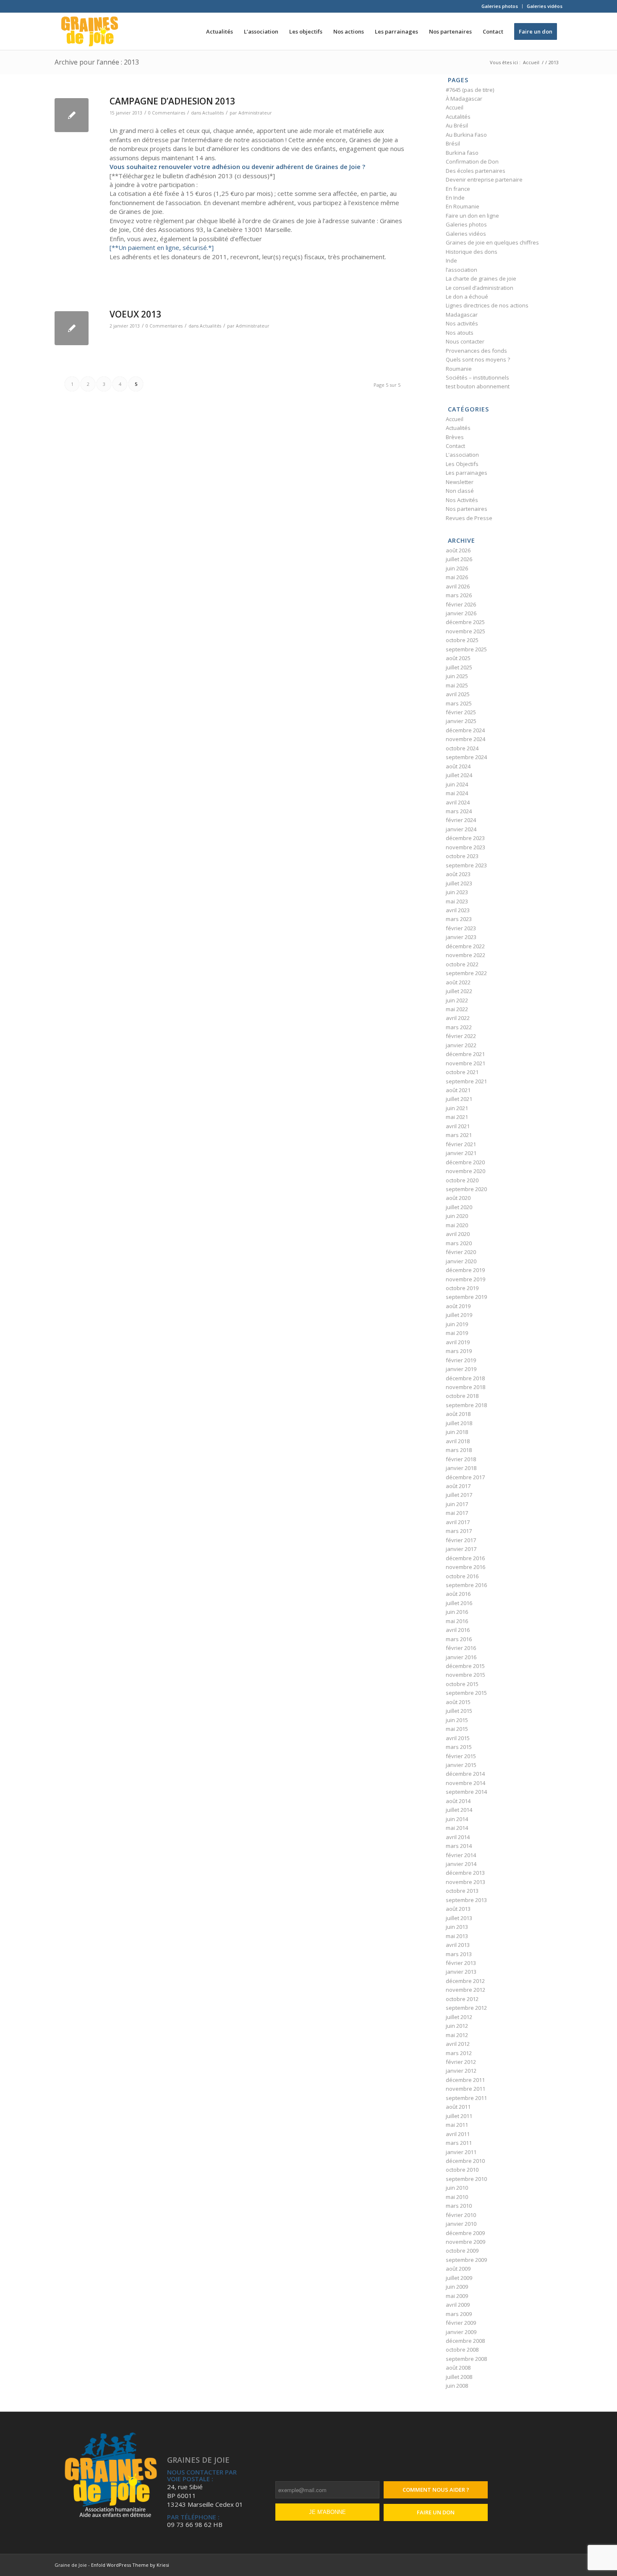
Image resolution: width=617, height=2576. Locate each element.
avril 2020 (458, 1234)
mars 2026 (459, 595)
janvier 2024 (461, 829)
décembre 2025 (465, 622)
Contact (455, 446)
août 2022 (458, 982)
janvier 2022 (461, 1045)
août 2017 (458, 1486)
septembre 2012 (466, 2008)
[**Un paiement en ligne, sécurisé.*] (162, 247)
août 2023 (458, 874)
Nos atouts (460, 333)
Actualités (213, 113)
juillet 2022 (459, 991)
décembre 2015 (465, 1666)
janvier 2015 (461, 1765)
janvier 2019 (461, 1369)
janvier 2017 (461, 1549)
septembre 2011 (466, 2098)
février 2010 (461, 2215)
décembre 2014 (465, 1774)
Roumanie (459, 369)
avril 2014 (458, 1837)
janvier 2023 (461, 937)
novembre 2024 (465, 739)
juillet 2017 (459, 1495)
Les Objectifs (462, 464)
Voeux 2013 (135, 314)
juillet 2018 (459, 1423)
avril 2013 (458, 1945)
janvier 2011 (461, 2152)
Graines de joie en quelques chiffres (492, 242)
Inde (451, 260)
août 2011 (458, 2107)
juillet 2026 (459, 559)
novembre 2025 (465, 631)
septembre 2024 (466, 757)
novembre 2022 (465, 955)
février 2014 (461, 1855)
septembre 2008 (466, 2359)
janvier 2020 (461, 1261)
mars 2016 (459, 1639)
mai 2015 (457, 1729)
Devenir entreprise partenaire (484, 180)
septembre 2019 (466, 1297)
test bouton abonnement (478, 386)
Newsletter (460, 482)
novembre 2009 (465, 2242)
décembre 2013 (465, 1873)
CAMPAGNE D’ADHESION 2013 (172, 101)
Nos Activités (462, 500)
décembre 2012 (465, 1981)
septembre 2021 (466, 1081)
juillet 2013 (459, 1918)
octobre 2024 (462, 748)
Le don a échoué (467, 297)
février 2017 (461, 1540)
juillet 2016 (459, 1603)
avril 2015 (458, 1738)
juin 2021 (457, 1108)
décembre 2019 (465, 1270)
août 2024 (458, 766)
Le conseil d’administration (480, 288)
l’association (461, 270)
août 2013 (458, 1909)
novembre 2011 (465, 2089)
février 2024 (461, 820)
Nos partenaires (467, 509)
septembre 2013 (466, 1900)
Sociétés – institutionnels (477, 377)
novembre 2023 (465, 847)
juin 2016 (457, 1612)
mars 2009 (459, 2314)
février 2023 (461, 928)
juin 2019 (457, 1324)
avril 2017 (458, 1522)
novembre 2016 (465, 1567)
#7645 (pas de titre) (470, 90)
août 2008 (458, 2368)
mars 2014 (459, 1846)
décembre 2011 (465, 2080)
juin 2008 (457, 2386)
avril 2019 (458, 1342)
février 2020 (461, 1252)
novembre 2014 (465, 1783)
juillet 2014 (459, 1810)
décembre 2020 (465, 1162)
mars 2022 (459, 1027)
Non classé (460, 491)
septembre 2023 (466, 865)
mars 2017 (459, 1531)
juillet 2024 (459, 775)
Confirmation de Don (472, 161)
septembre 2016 (466, 1585)
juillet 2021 (459, 1099)
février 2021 (461, 1144)
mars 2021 (459, 1135)
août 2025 (458, 658)
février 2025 (461, 712)
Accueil (455, 107)
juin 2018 (457, 1432)
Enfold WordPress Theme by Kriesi (130, 2565)
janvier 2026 (461, 613)
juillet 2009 (459, 2278)
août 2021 (458, 1090)
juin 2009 (457, 2287)
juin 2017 (457, 1504)
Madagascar (462, 315)
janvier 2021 (461, 1153)
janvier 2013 (461, 1972)
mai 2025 (457, 685)
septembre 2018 (466, 1405)
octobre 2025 (462, 640)
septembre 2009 (466, 2260)
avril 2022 (458, 1018)
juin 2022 (457, 1000)
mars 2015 (459, 1747)
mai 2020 (457, 1225)
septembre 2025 (466, 649)
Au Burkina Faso (466, 135)
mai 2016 (457, 1621)
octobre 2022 (462, 964)
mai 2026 (457, 577)
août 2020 (458, 1198)
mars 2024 (459, 811)
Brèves (455, 437)
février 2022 (461, 1036)
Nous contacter (465, 341)
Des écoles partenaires (476, 171)
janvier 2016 (461, 1657)
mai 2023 (457, 901)
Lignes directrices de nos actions (487, 305)
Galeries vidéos (545, 6)
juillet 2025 (459, 667)
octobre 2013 (462, 1891)
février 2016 (461, 1648)
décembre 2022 (465, 946)
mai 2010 (457, 2197)
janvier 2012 (461, 2071)
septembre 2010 (466, 2179)
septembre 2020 (466, 1189)
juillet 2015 (459, 1711)
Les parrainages (467, 473)
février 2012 (461, 2062)
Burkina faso (462, 153)
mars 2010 (459, 2206)
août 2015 (458, 1702)
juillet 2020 (459, 1207)
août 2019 (458, 1306)
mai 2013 (457, 1936)
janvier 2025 (461, 721)
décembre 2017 (465, 1477)
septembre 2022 (466, 973)
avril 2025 (458, 694)
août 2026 (458, 550)
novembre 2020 (465, 1171)
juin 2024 (457, 784)
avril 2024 (458, 802)
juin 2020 (457, 1216)
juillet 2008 (459, 2377)
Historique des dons (472, 252)
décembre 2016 (465, 1558)
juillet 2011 (459, 2116)
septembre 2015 (466, 1693)
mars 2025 (459, 703)
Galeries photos (500, 6)
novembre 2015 (465, 1675)
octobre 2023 (462, 856)
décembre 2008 (465, 2341)
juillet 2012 (459, 2017)
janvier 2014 (461, 1864)
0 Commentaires (167, 113)
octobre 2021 (462, 1072)
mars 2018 (459, 1450)
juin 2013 (457, 1927)
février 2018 (461, 1459)
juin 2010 (457, 2188)
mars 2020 (459, 1243)
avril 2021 (458, 1126)
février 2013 (461, 1963)
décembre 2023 (465, 838)
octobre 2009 (462, 2251)
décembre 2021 (465, 1054)
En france (458, 189)
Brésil (453, 143)
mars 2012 (459, 2053)
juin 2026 (457, 568)
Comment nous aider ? (436, 2490)
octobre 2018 (462, 1396)
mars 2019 (459, 1351)
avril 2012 (458, 2044)
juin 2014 (457, 1819)
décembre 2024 (465, 730)
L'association (462, 455)
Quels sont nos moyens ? (478, 359)
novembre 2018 (465, 1387)
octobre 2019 (462, 1288)
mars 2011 (459, 2143)
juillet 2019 (459, 1315)
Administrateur (255, 113)
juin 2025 (457, 676)
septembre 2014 (466, 1792)
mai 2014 (457, 1828)
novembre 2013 (465, 1882)
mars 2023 (459, 919)
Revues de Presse (469, 518)
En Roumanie (463, 206)
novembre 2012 (465, 1990)
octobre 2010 (462, 2170)
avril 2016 (458, 1630)
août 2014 (458, 1801)
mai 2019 (457, 1333)
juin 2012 (457, 2026)
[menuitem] (500, 6)
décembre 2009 (465, 2233)
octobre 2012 (462, 1999)
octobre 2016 (462, 1576)
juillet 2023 (459, 883)
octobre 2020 (462, 1180)
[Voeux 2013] (72, 328)
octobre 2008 (462, 2350)
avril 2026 (458, 586)
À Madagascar (464, 99)
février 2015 (461, 1756)
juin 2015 (457, 1720)
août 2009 (458, 2269)
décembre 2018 (465, 1378)
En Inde (455, 198)
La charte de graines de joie (481, 278)
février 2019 (461, 1360)
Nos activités (462, 323)
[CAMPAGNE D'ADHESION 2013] (72, 115)
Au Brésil (457, 125)
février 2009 (461, 2323)
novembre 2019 (465, 1279)
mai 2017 (457, 1513)
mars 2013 (459, 1954)
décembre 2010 (465, 2161)
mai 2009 (457, 2296)
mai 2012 (457, 2035)
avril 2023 (458, 910)
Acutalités (458, 117)
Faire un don (436, 2512)
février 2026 (461, 604)
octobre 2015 (462, 1684)
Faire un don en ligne (472, 216)
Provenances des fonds (476, 351)
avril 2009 (458, 2305)
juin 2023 (457, 892)
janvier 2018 (461, 1468)
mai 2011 (457, 2125)
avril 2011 (458, 2134)
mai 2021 (457, 1117)
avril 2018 (458, 1441)
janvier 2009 (461, 2332)
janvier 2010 (461, 2224)
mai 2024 (457, 793)
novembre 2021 (465, 1063)
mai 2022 (457, 1009)
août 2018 (458, 1414)
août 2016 (458, 1594)
